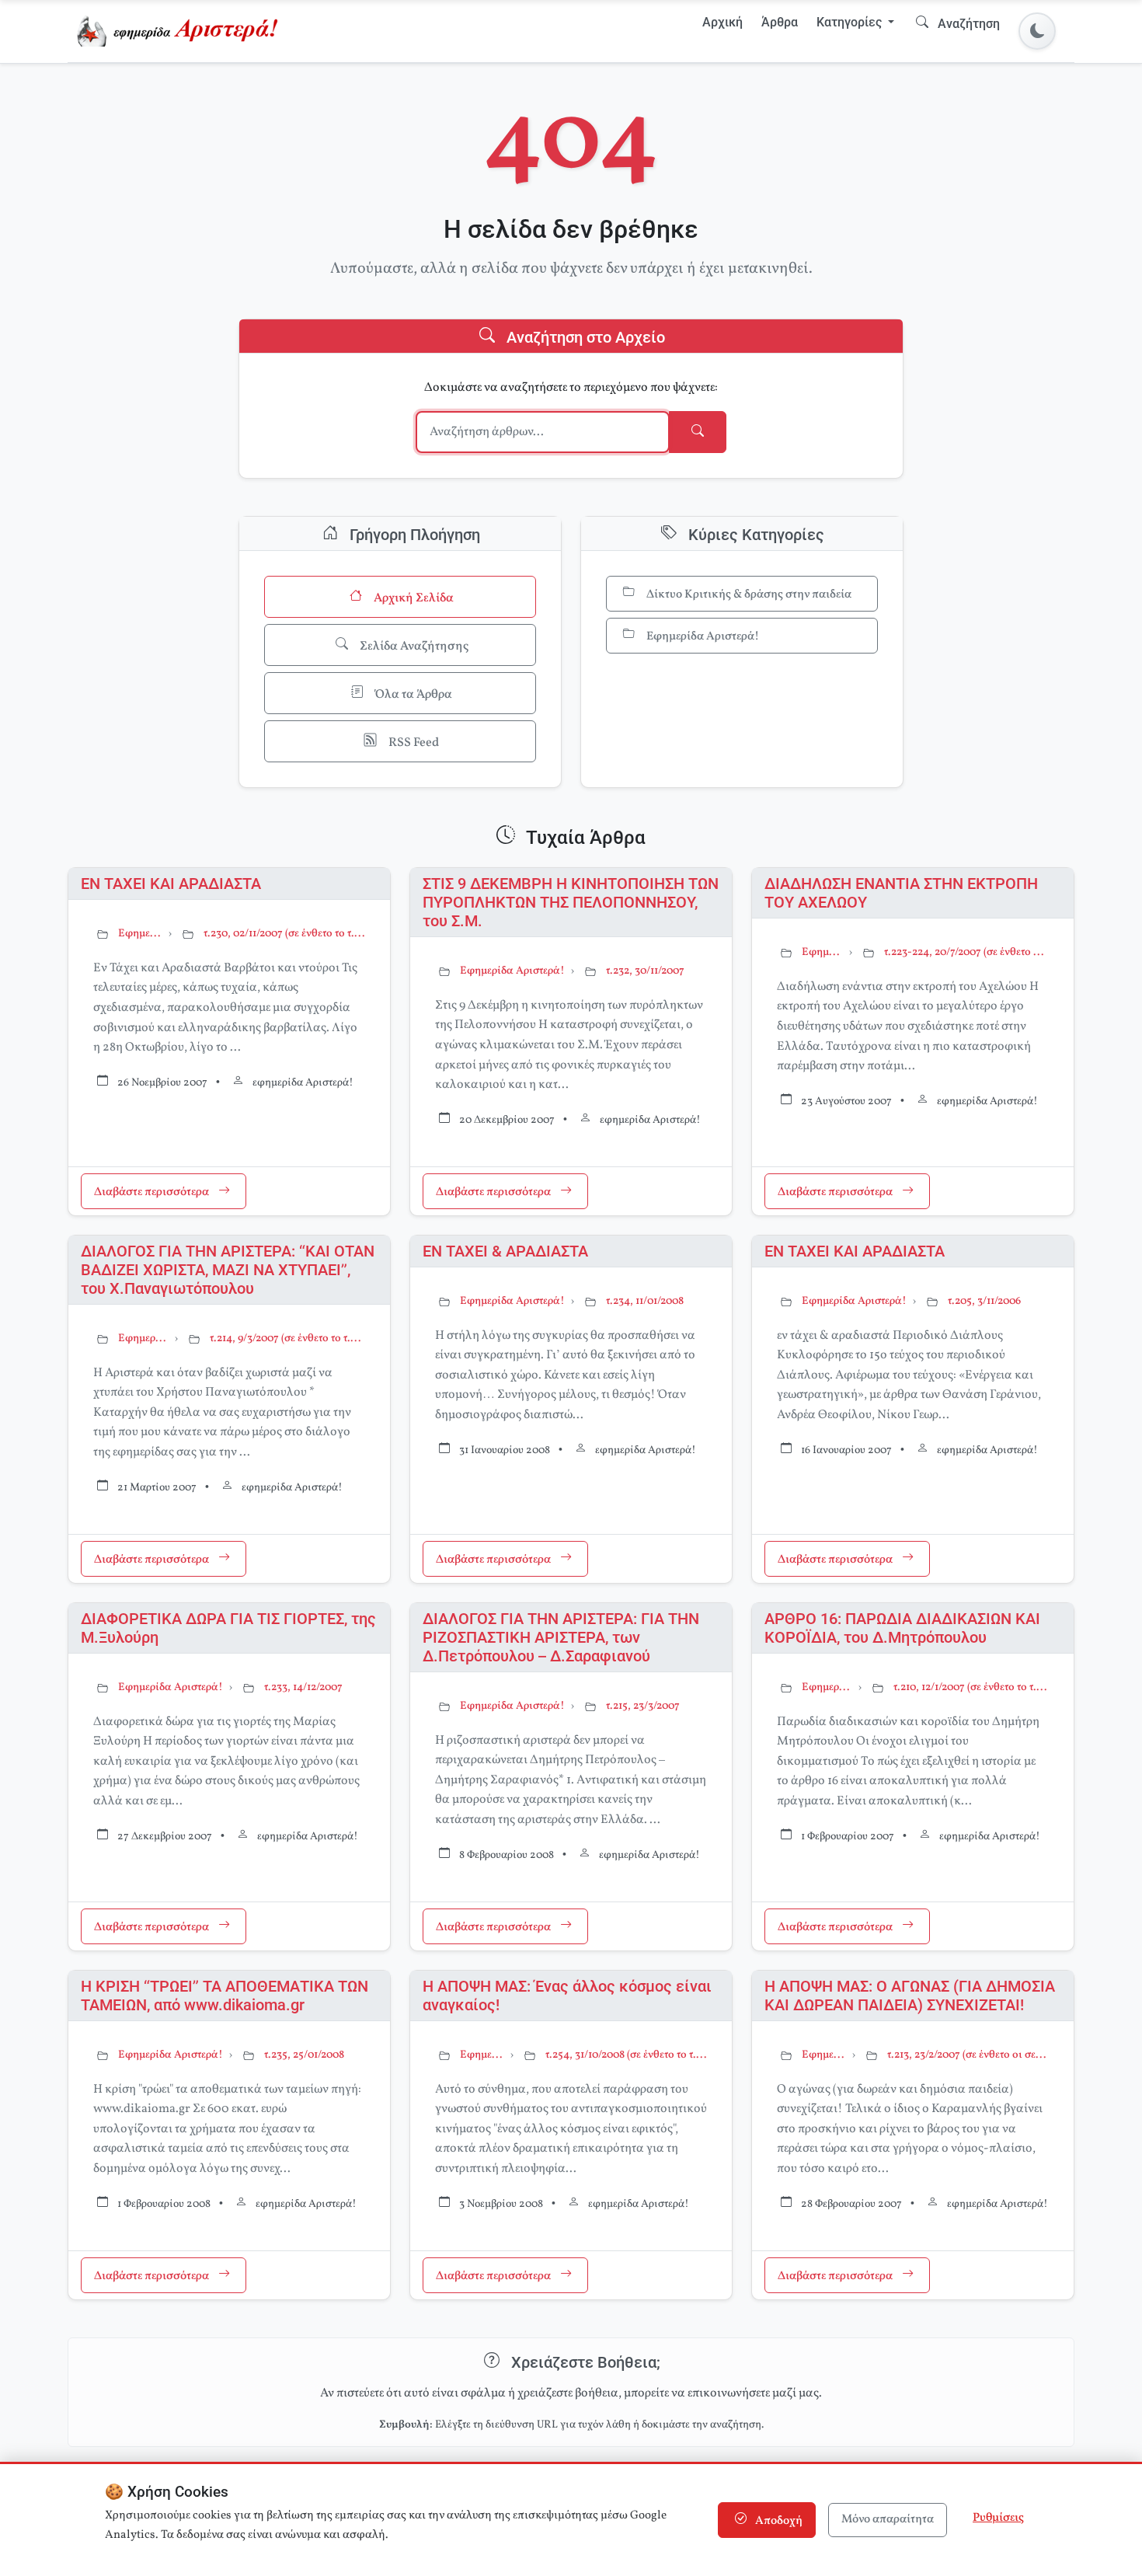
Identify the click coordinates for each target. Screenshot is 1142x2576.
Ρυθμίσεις (998, 2518)
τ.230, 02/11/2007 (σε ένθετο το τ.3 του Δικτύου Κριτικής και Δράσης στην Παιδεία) (284, 934)
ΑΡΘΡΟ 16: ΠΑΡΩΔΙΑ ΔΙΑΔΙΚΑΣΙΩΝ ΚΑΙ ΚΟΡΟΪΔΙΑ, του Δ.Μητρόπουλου (902, 1628)
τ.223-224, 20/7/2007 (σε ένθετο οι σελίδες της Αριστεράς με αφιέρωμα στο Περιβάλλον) (966, 952)
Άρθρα (780, 22)
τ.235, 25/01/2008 (304, 2055)
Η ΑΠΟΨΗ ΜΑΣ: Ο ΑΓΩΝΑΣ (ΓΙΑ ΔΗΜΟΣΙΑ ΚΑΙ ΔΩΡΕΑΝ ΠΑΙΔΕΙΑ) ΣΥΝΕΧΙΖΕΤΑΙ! (910, 1996)
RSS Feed (413, 743)
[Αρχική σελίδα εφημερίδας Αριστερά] (181, 31)
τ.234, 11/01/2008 (645, 1301)
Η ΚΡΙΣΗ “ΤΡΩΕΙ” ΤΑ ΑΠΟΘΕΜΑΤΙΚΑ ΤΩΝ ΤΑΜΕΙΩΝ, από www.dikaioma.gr (225, 1996)
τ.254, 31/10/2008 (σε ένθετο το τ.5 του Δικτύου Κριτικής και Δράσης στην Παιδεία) (626, 2055)
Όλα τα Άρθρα (413, 695)
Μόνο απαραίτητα (888, 2520)
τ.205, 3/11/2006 (984, 1301)
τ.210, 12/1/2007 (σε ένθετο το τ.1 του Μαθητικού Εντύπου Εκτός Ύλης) (971, 1687)
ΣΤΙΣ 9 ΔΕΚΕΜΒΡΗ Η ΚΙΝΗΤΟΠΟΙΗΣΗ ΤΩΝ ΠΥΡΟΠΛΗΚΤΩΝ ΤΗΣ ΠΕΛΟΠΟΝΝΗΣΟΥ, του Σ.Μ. (571, 902)
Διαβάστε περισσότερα (153, 1193)
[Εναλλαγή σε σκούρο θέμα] (1037, 31)
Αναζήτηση (967, 24)
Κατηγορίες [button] (851, 22)
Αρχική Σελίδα (413, 598)
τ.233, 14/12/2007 (303, 1687)
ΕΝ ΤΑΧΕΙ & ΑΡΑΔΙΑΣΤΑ (505, 1251)
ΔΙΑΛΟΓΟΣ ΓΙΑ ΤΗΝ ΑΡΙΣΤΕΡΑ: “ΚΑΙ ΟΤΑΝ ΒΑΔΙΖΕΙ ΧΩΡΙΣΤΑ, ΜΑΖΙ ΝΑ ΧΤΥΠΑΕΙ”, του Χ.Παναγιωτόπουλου (228, 1270)
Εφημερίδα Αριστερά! (702, 637)
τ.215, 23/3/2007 (643, 1706)
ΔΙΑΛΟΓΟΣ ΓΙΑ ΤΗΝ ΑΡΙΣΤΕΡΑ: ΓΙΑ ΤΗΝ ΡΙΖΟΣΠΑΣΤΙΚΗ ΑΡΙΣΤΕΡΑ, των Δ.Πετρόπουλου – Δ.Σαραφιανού (561, 1637)
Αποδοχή (778, 2521)
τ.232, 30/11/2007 (645, 971)
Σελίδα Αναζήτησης (413, 647)
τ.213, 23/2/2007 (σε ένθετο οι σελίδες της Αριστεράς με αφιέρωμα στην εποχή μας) (968, 2055)
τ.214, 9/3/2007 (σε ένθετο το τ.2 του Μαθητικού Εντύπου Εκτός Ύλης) (287, 1339)
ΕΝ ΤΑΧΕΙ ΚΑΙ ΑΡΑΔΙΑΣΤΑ (171, 884)
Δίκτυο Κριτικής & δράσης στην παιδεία (748, 595)
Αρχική (722, 22)
